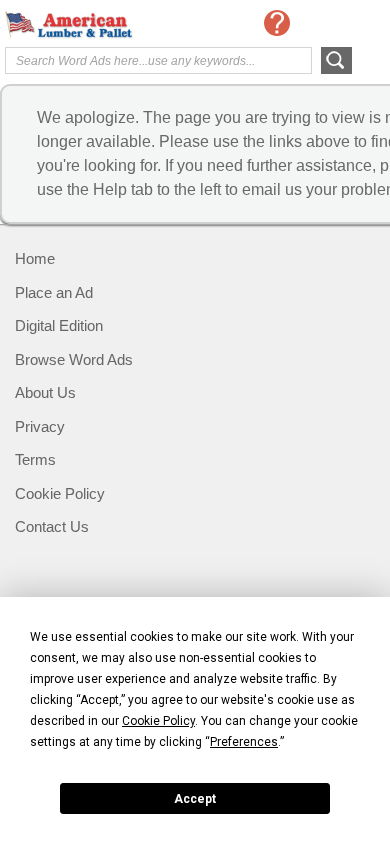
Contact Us (52, 526)
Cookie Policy (60, 493)
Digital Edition (59, 325)
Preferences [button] (244, 742)
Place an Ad (54, 292)
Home (35, 258)
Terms (35, 459)
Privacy (40, 426)
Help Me (277, 23)
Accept (195, 799)
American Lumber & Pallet (85, 25)
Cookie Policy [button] (158, 721)
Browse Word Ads (74, 359)
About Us (45, 392)
